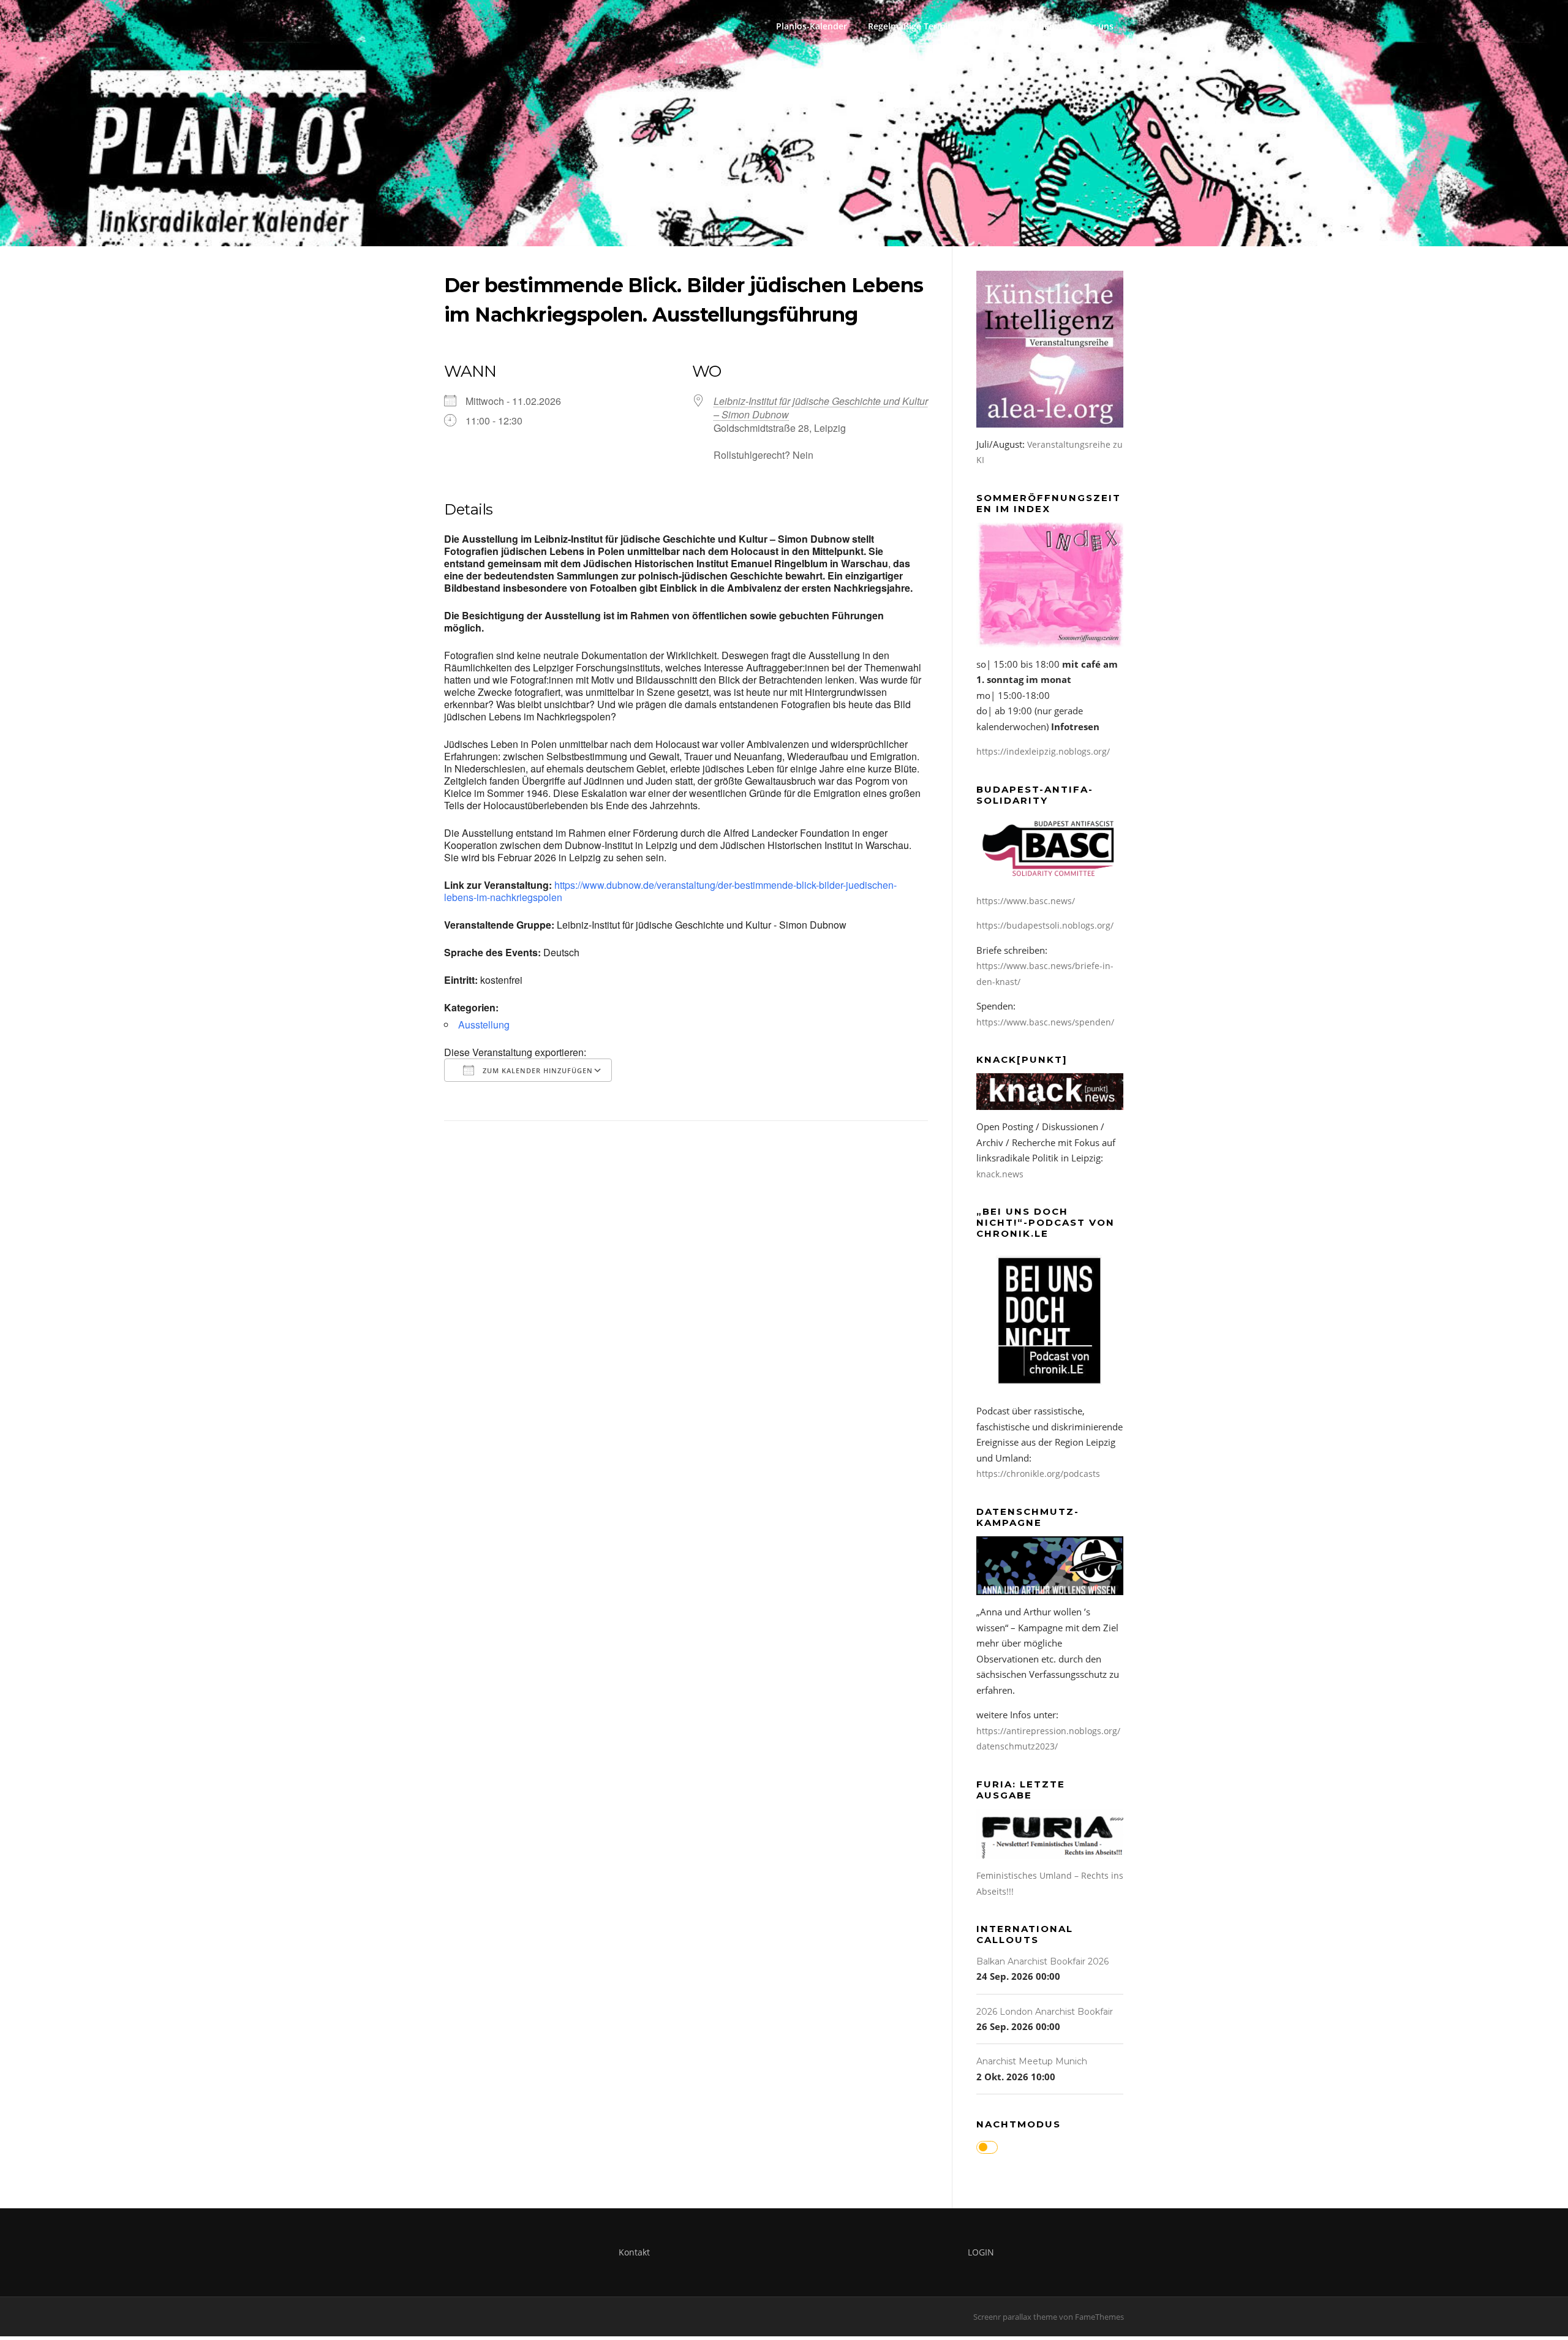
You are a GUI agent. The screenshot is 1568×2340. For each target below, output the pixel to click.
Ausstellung (484, 1025)
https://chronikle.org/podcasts (1038, 1474)
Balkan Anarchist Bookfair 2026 (1042, 1961)
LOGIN (981, 2252)
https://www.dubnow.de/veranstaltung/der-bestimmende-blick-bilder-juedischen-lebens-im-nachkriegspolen (670, 891)
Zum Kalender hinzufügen (537, 1070)
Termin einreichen (1017, 26)
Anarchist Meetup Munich (1032, 2061)
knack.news (1000, 1174)
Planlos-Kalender (812, 26)
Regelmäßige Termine (913, 26)
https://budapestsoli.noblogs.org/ (1045, 925)
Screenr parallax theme (1015, 2317)
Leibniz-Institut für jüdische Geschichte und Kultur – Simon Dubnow (821, 408)
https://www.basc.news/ (1026, 901)
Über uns (1095, 26)
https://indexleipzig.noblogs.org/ (1043, 751)
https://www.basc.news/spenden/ (1045, 1022)
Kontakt (634, 2252)
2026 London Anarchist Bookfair (1045, 2012)
